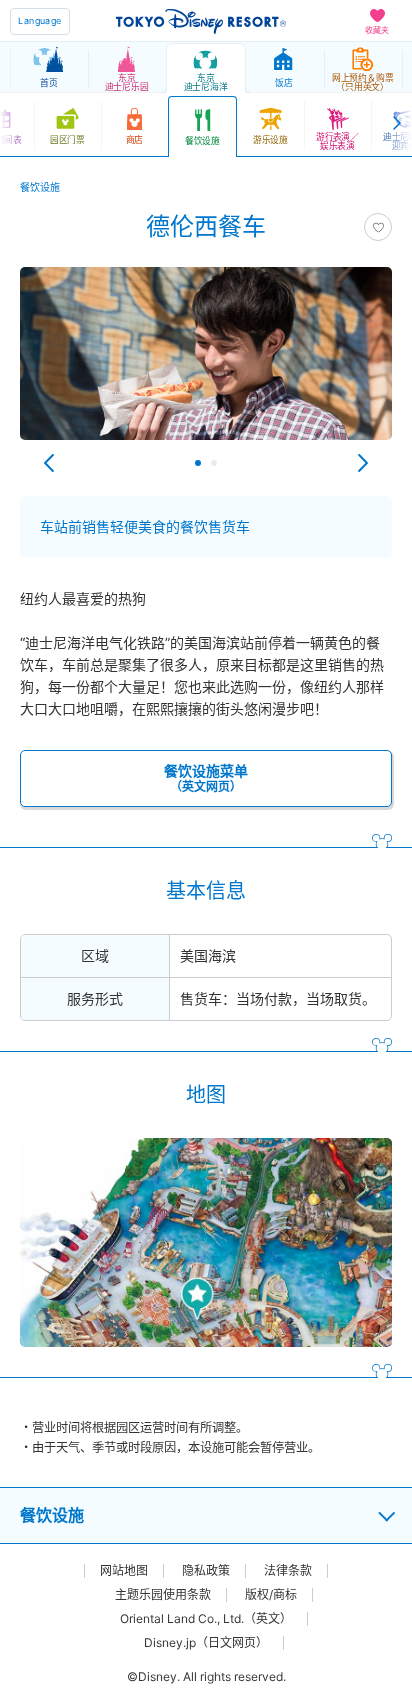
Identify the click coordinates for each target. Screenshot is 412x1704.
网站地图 (124, 1571)
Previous (49, 463)
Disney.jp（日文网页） (206, 1643)
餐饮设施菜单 (206, 778)
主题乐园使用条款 (163, 1595)
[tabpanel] (206, 363)
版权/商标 (271, 1595)
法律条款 (288, 1571)
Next (363, 463)
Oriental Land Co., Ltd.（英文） (206, 1619)
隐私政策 (206, 1571)
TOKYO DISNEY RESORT (201, 21)
